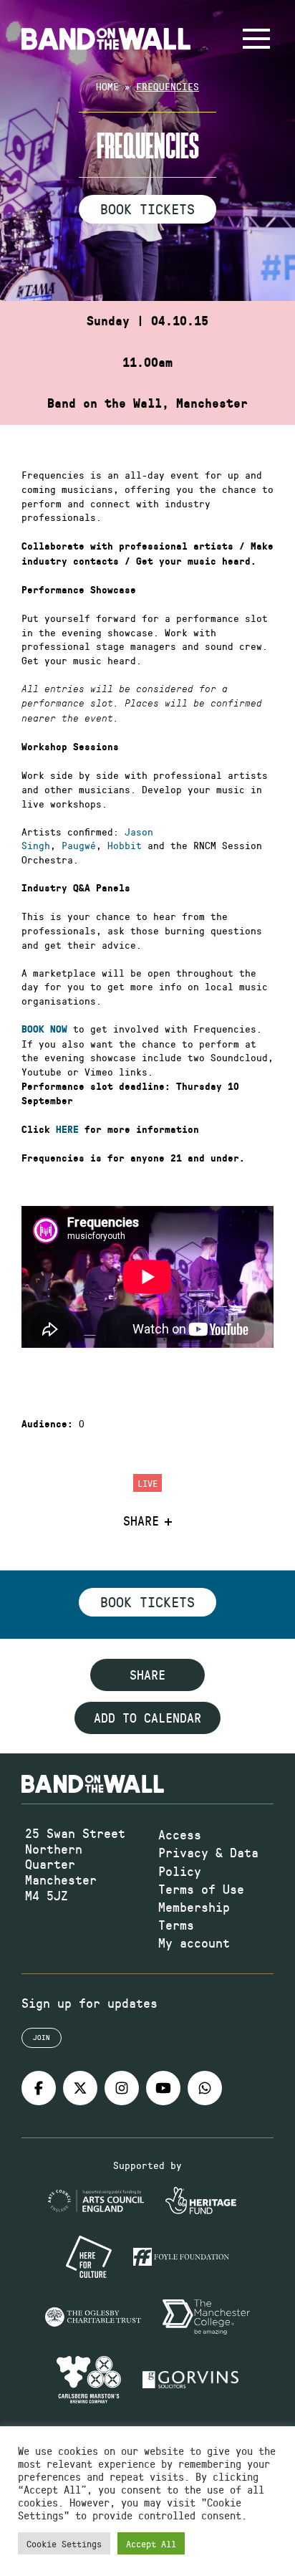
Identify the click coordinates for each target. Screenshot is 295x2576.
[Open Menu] (256, 39)
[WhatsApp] (205, 2088)
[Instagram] (122, 2088)
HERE (67, 1130)
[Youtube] (163, 2088)
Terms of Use (201, 1889)
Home (107, 86)
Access (180, 1834)
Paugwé (79, 845)
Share (141, 1521)
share (147, 1675)
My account (194, 1943)
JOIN (42, 2037)
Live (147, 1483)
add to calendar (147, 1718)
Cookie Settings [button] (64, 2543)
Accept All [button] (151, 2543)
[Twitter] (80, 2088)
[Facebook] (39, 2088)
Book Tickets (147, 209)
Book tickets (147, 1601)
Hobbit (125, 845)
